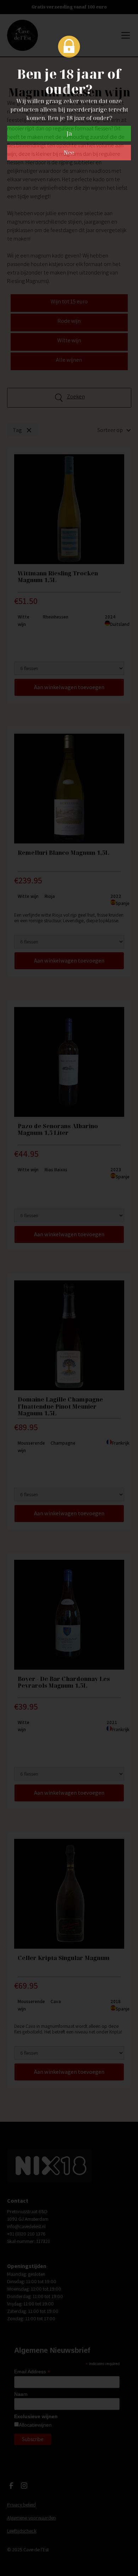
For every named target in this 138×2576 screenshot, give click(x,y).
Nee (69, 153)
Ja (69, 134)
